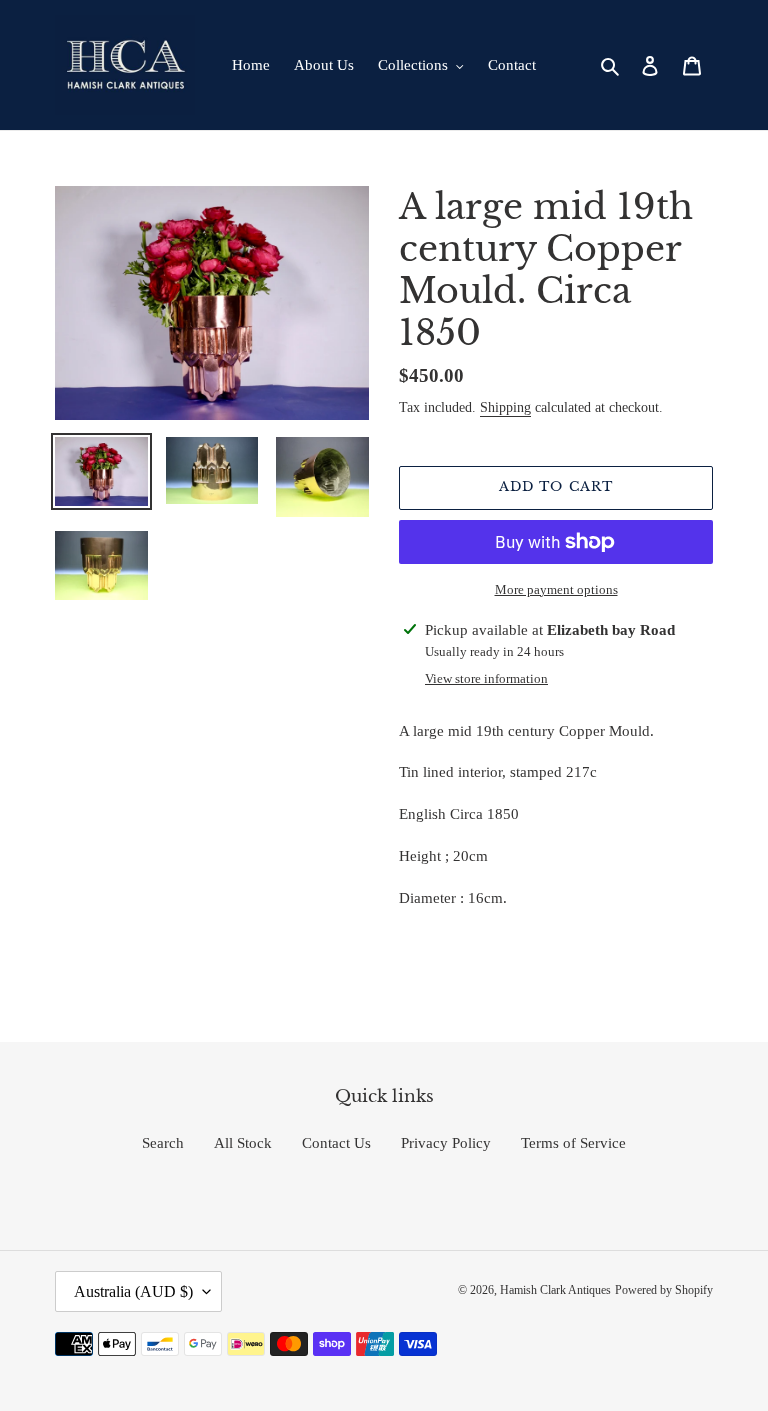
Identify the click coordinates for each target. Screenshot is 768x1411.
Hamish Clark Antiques (555, 1290)
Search (163, 1143)
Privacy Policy (446, 1143)
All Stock (243, 1143)
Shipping (505, 407)
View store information (486, 678)
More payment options (556, 589)
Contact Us (336, 1143)
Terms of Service (573, 1143)
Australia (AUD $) (133, 1291)
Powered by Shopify (664, 1290)
